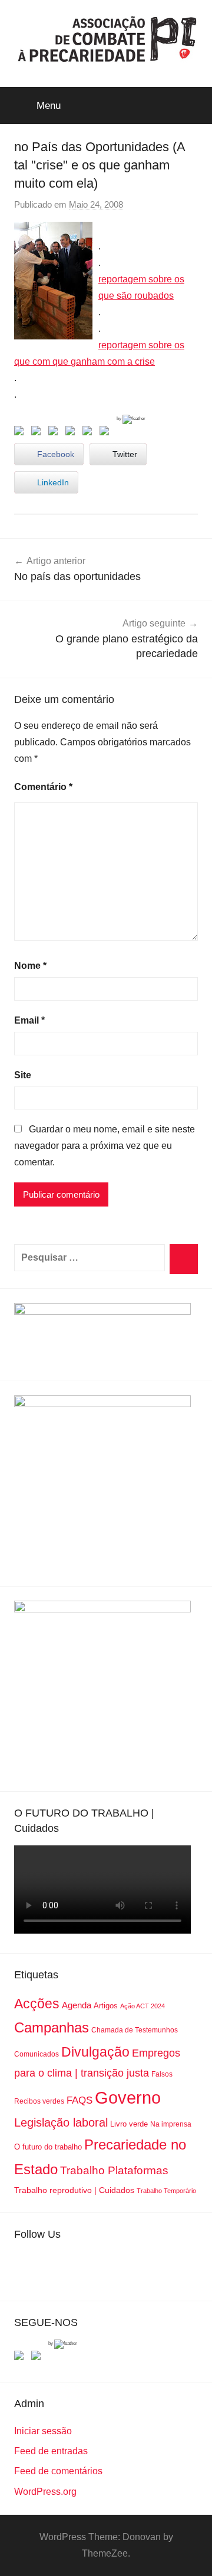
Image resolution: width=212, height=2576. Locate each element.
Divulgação (95, 2052)
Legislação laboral (61, 2122)
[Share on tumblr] (90, 433)
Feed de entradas (51, 2451)
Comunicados (37, 2054)
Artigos (106, 2006)
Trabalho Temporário (166, 2191)
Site (23, 1075)
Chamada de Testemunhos (135, 2030)
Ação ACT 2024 (143, 2006)
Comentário (43, 787)
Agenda (77, 2005)
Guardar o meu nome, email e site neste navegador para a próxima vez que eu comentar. (105, 1146)
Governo (128, 2097)
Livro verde (129, 2124)
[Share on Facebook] (21, 433)
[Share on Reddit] (55, 433)
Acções (37, 2004)
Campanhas (52, 2027)
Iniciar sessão (43, 2431)
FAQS (79, 2100)
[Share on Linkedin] (72, 433)
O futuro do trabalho (48, 2147)
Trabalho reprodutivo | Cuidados (74, 2190)
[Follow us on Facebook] (21, 2358)
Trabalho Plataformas (114, 2170)
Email (29, 1020)
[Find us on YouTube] (38, 2358)
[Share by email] (107, 433)
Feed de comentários (58, 2471)
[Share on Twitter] (38, 433)
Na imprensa (171, 2124)
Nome (30, 966)
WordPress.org (45, 2492)
